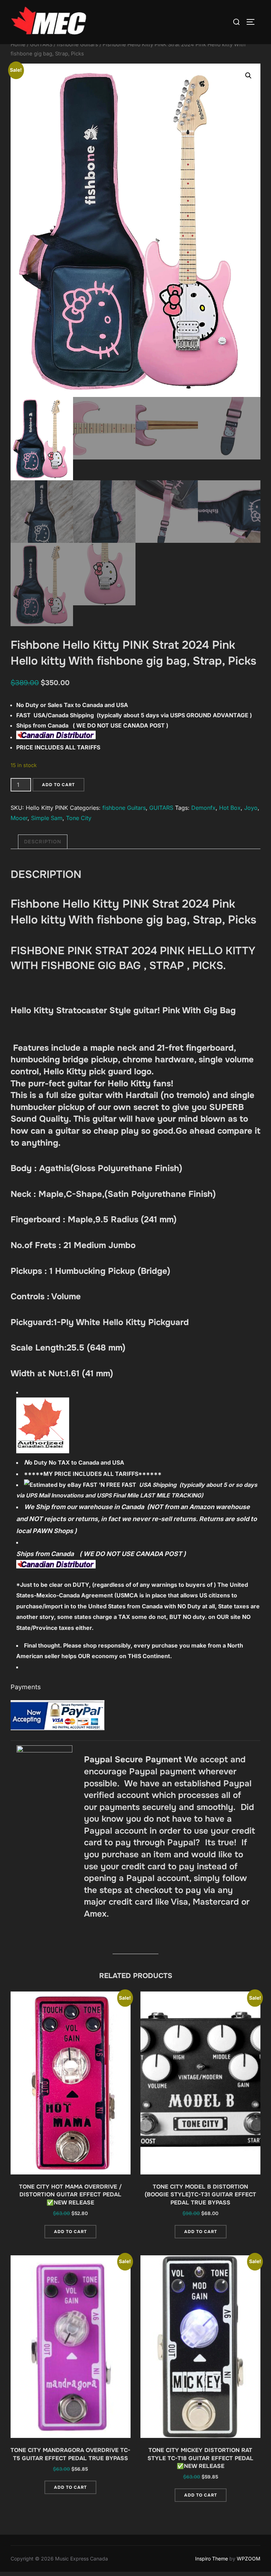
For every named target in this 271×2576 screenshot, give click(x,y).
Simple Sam (47, 818)
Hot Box (230, 808)
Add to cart (58, 785)
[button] (248, 76)
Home (18, 44)
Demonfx (203, 808)
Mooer (19, 818)
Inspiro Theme (212, 2559)
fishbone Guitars (77, 44)
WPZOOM (249, 2559)
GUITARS (41, 44)
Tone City (79, 818)
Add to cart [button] (70, 2232)
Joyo (251, 808)
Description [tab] (43, 842)
